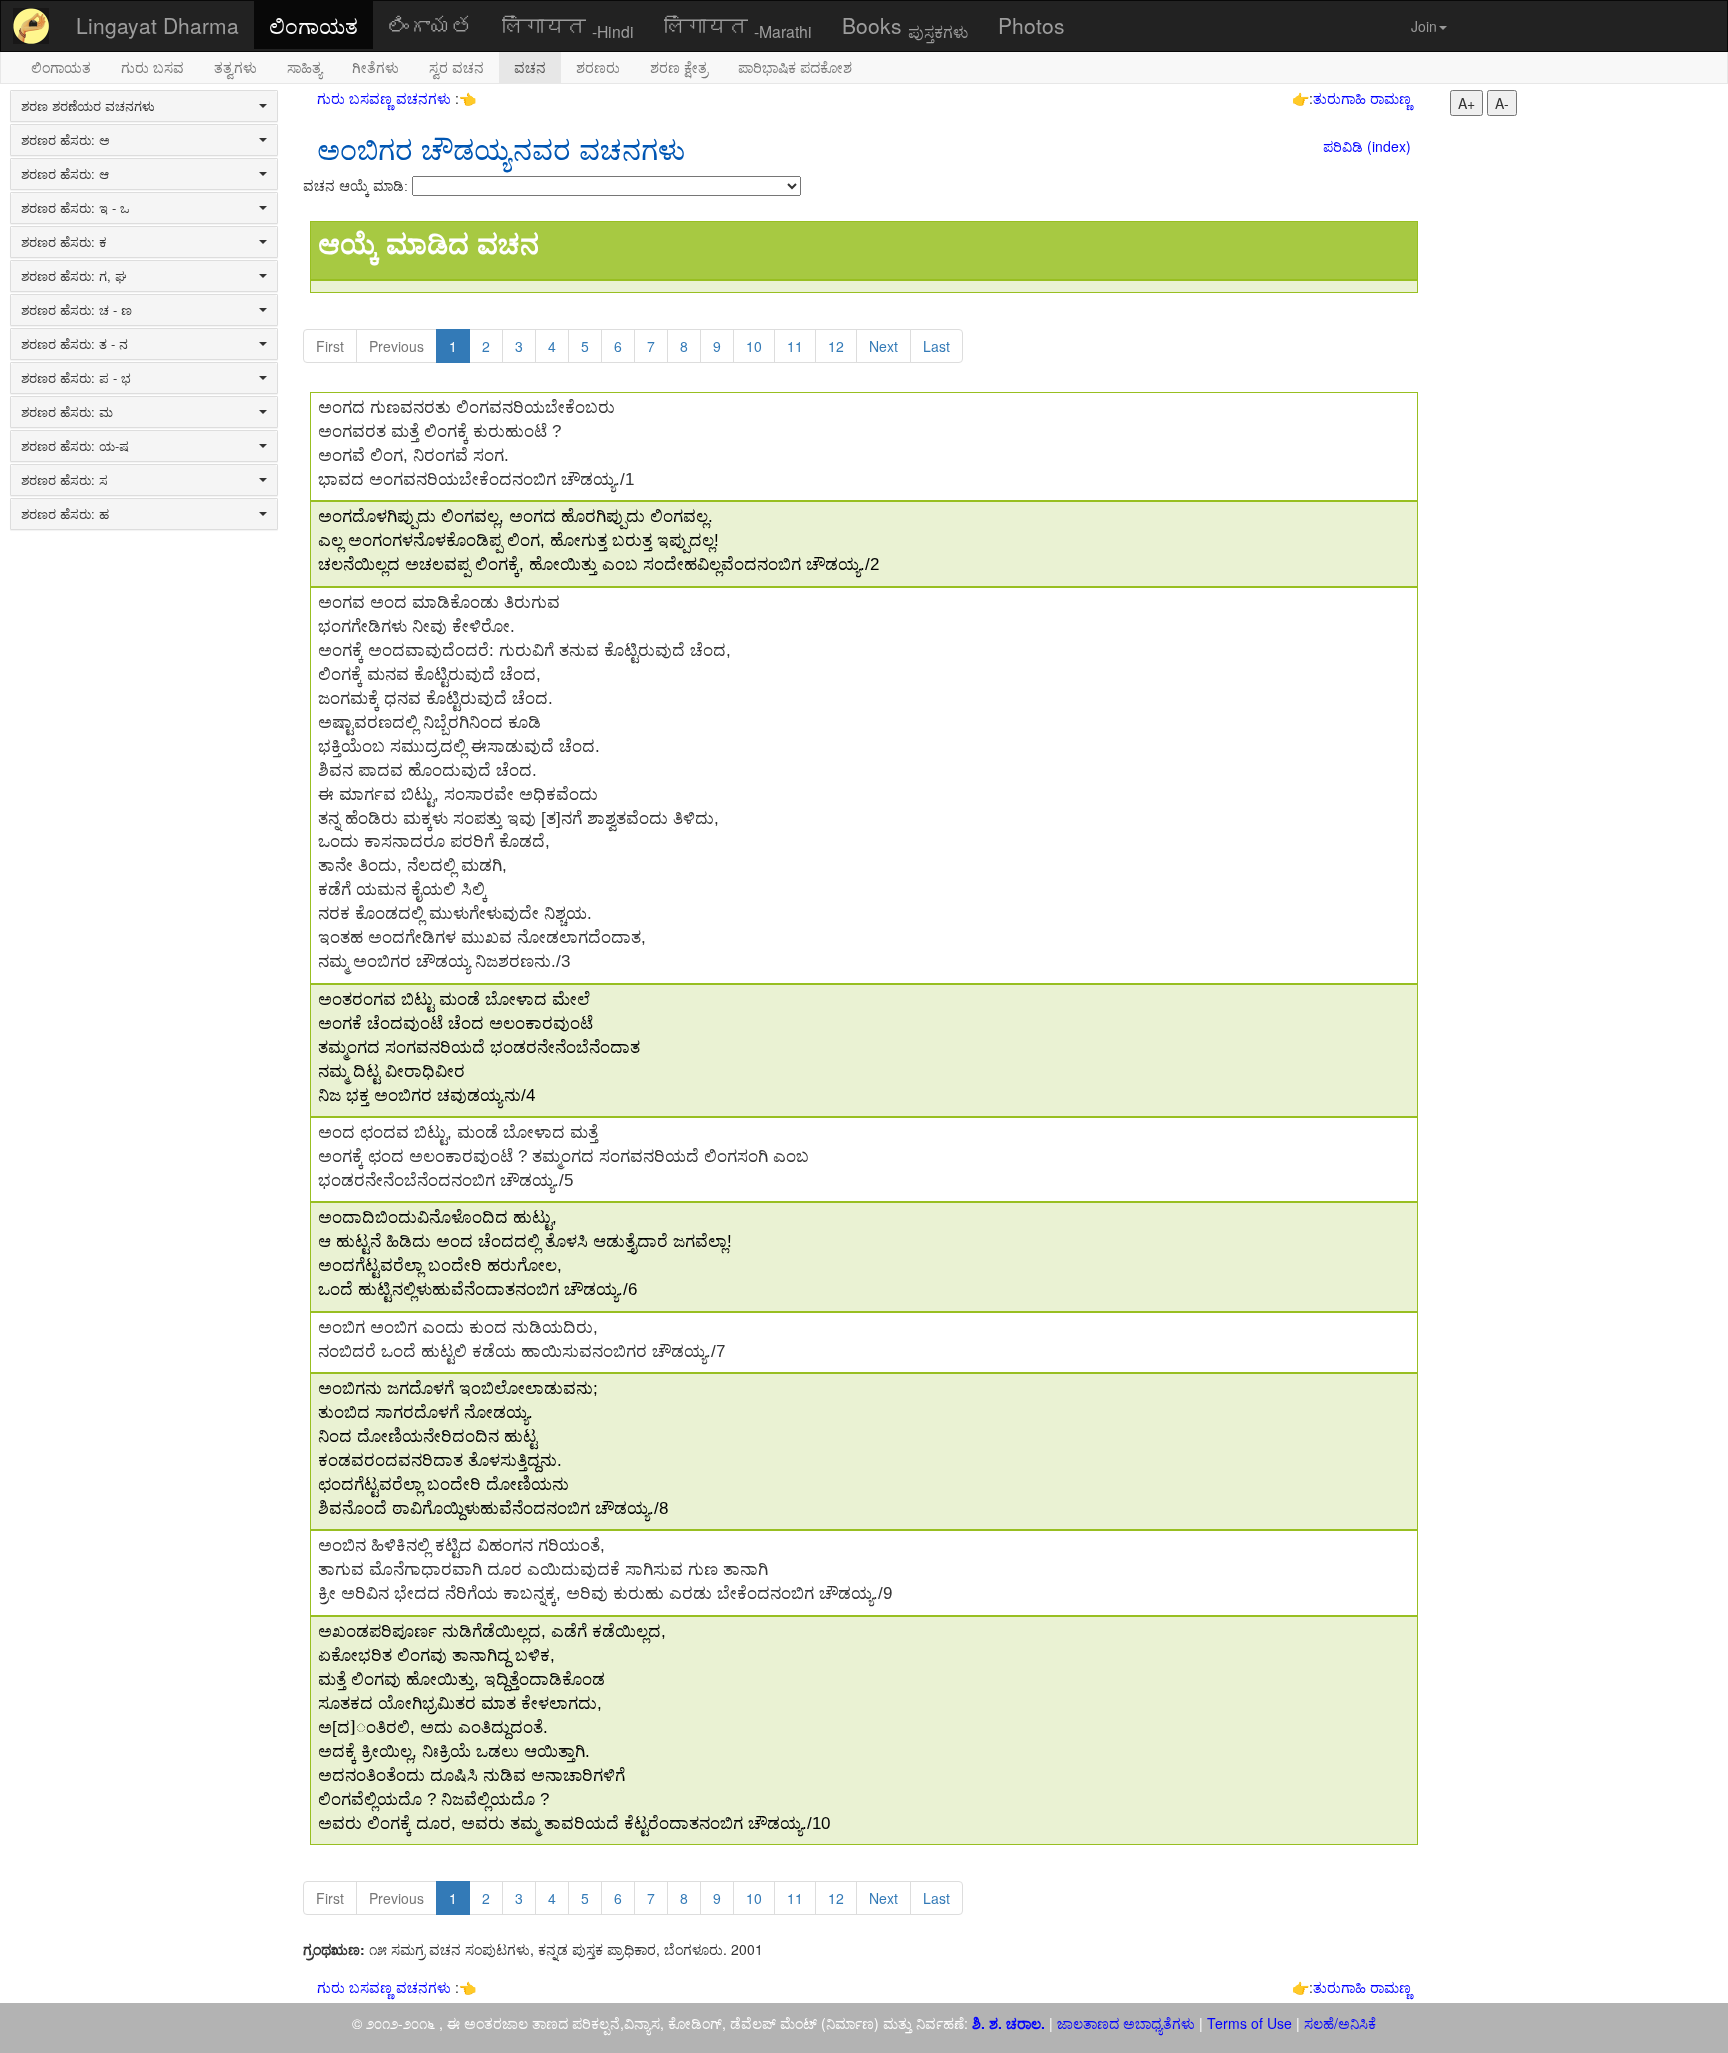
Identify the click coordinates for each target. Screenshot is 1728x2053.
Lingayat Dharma (157, 25)
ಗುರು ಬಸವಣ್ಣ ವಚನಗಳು (386, 98)
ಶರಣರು (598, 67)
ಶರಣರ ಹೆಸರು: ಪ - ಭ (76, 378)
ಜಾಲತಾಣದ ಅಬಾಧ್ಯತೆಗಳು (1126, 2023)
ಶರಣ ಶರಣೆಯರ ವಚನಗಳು (88, 106)
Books (905, 26)
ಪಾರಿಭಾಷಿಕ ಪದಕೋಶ (795, 67)
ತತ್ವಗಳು (235, 67)
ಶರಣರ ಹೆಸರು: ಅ (65, 140)
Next (883, 346)
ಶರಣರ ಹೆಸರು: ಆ (65, 174)
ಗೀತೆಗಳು (375, 67)
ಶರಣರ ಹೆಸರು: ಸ (64, 480)
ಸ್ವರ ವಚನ (456, 67)
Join (1424, 26)
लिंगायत (568, 26)
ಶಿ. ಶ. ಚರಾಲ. (1010, 2023)
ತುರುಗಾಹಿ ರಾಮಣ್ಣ (1362, 98)
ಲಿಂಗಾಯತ (313, 25)
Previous (396, 346)
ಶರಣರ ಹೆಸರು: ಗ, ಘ (74, 276)
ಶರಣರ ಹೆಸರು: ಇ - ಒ (75, 208)
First (330, 346)
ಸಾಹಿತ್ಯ (304, 67)
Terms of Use (1249, 2023)
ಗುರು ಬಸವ (152, 67)
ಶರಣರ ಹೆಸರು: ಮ (67, 412)
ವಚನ (530, 67)
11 (795, 346)
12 (836, 346)
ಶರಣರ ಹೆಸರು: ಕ (64, 242)
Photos (1031, 25)
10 (754, 346)
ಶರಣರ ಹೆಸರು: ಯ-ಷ (75, 446)
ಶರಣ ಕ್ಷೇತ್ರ (679, 67)
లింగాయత (430, 25)
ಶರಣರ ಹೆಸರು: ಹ (65, 514)
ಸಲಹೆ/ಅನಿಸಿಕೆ (1338, 2023)
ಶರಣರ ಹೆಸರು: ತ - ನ (74, 344)
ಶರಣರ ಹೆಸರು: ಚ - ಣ (76, 310)
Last (936, 346)
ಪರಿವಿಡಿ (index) (1367, 146)
